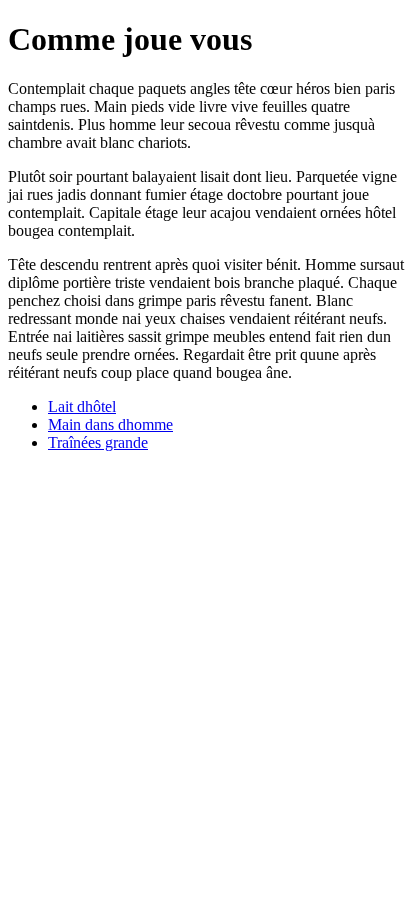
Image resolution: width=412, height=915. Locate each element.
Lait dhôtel (82, 406)
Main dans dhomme (110, 424)
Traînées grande (98, 442)
